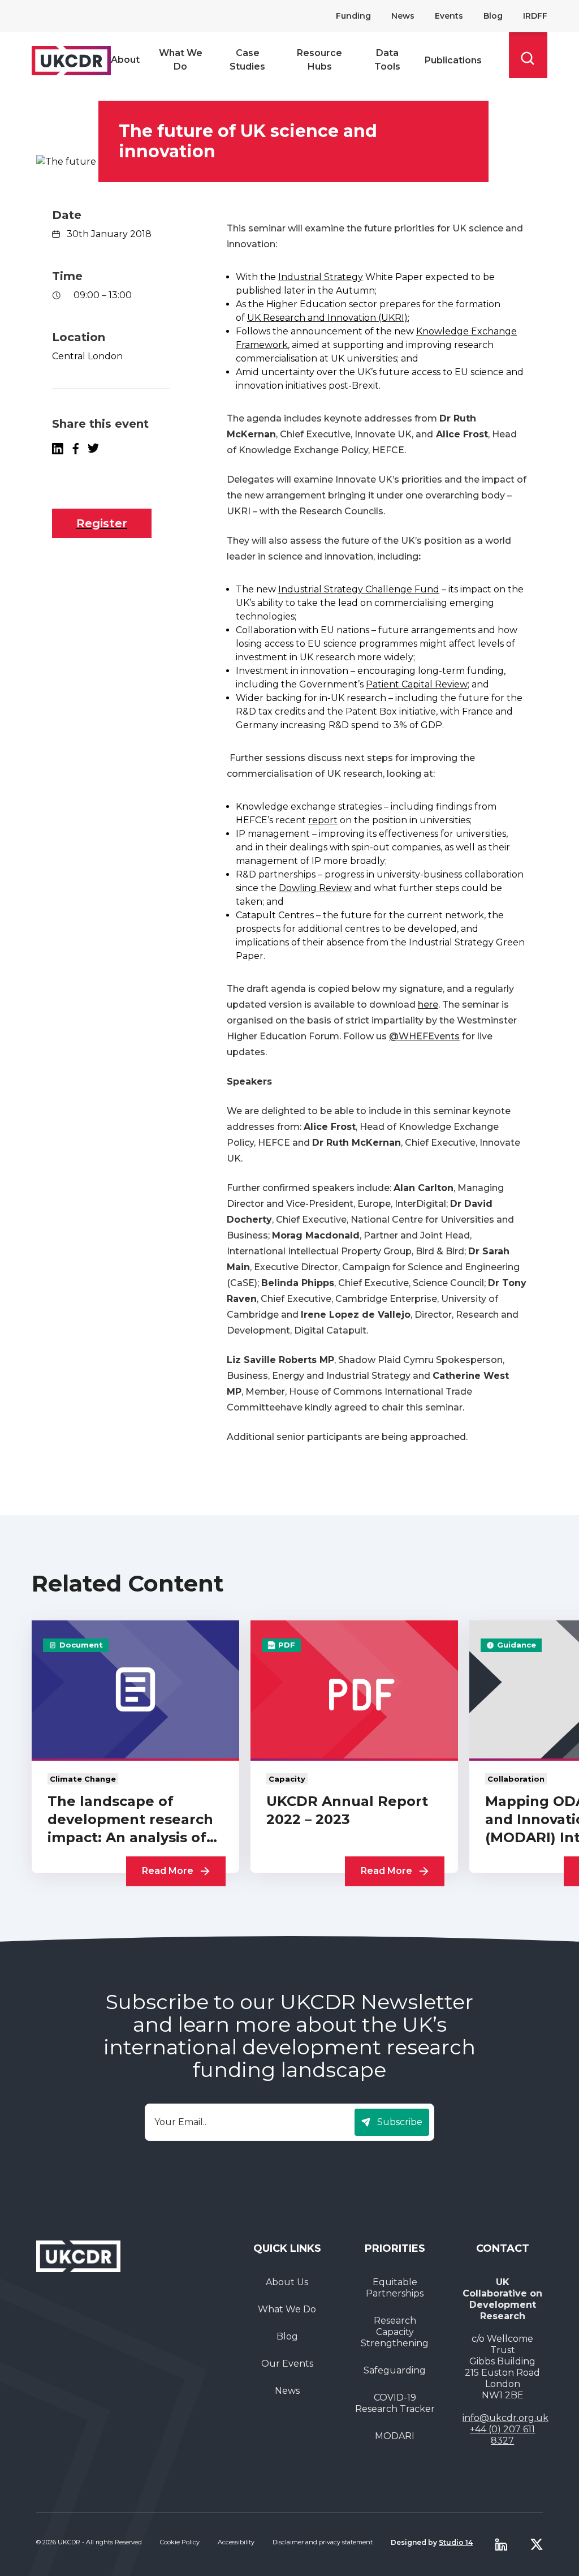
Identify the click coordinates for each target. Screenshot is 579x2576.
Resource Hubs (319, 60)
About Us (287, 2282)
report (323, 820)
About (125, 60)
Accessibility (236, 2542)
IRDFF (535, 16)
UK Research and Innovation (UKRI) (327, 318)
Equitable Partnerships (395, 2288)
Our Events (287, 2364)
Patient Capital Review (417, 684)
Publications (453, 60)
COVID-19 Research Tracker (395, 2403)
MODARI (395, 2436)
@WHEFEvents (424, 1036)
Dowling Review (315, 888)
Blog (493, 16)
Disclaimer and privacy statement (323, 2542)
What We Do (181, 60)
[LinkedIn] (58, 449)
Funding (353, 16)
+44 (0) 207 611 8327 (502, 2435)
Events (449, 16)
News (403, 16)
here (428, 1005)
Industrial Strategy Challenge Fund (359, 589)
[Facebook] (75, 449)
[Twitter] (537, 2544)
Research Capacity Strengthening (395, 2332)
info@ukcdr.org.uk (505, 2418)
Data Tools (387, 60)
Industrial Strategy (321, 277)
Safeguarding (395, 2370)
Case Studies (247, 60)
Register (102, 523)
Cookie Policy (180, 2542)
